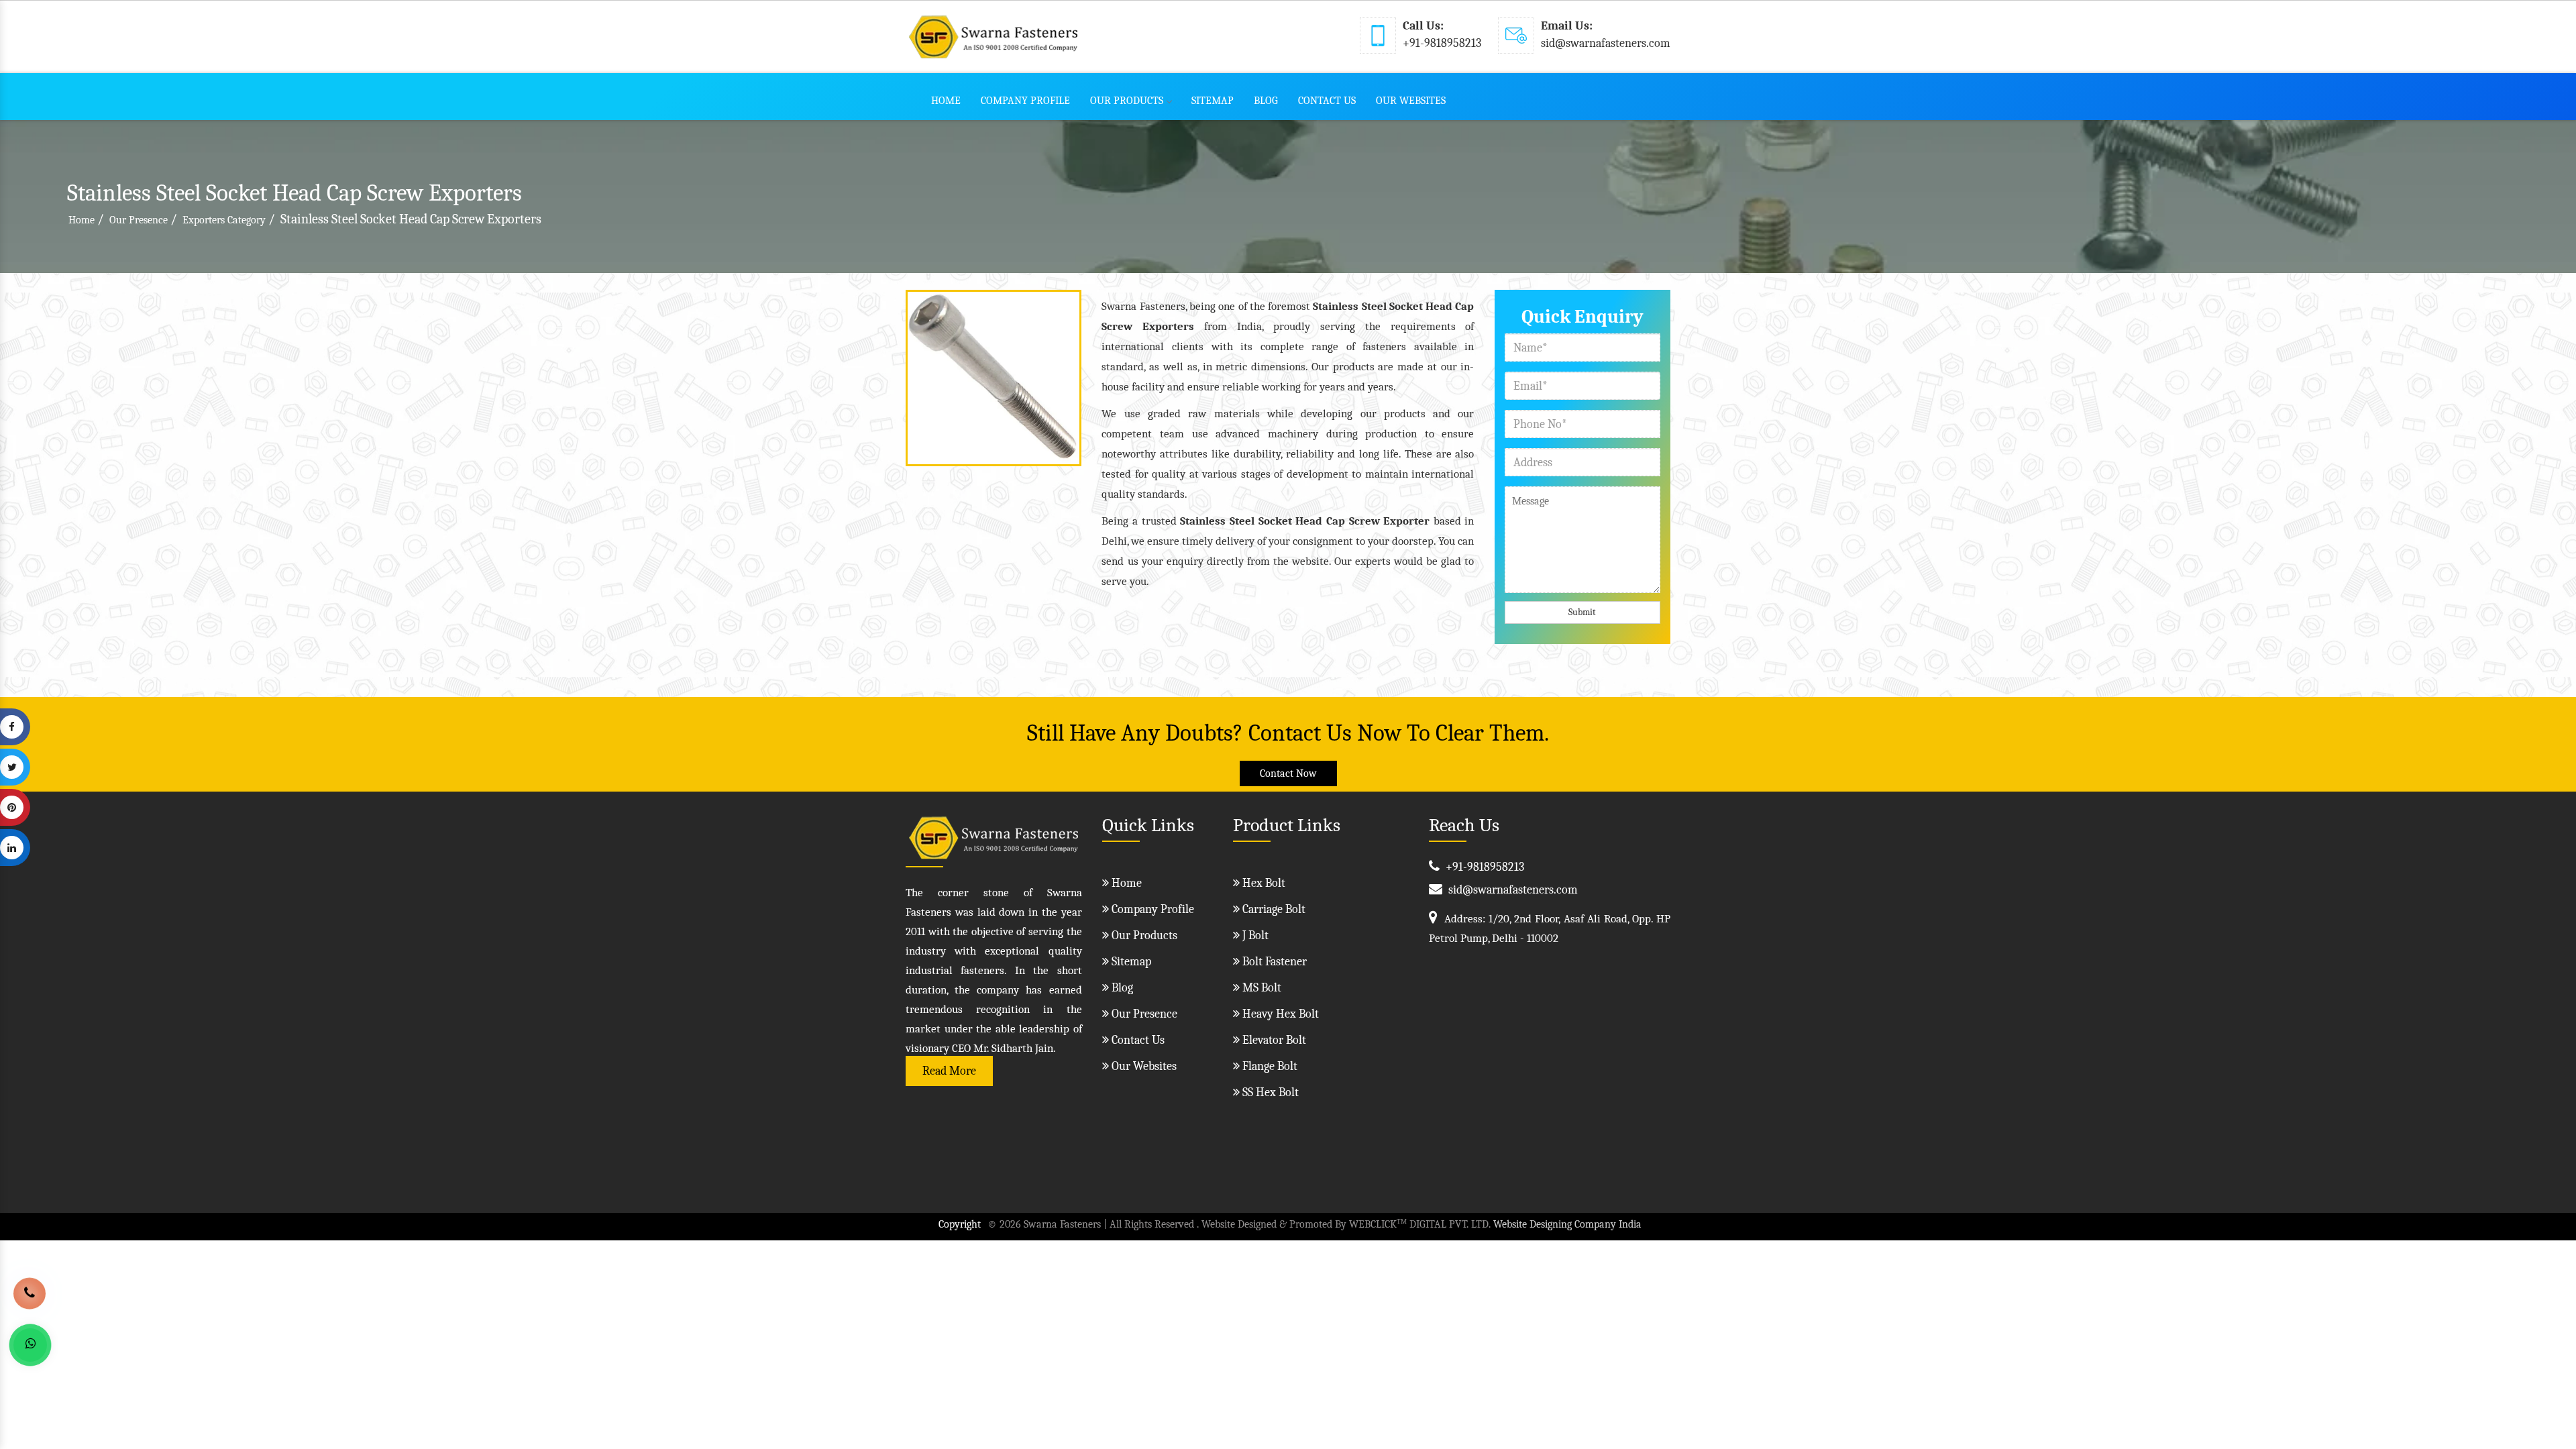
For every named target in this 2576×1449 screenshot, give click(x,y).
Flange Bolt (1269, 1066)
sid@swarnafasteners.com (1606, 43)
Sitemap (1213, 101)
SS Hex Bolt (1269, 1092)
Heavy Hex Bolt (1279, 1014)
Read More (949, 1071)
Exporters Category (224, 220)
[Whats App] (30, 1345)
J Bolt (1254, 935)
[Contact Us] (30, 1288)
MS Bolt (1260, 988)
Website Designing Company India (1567, 1224)
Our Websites (1411, 101)
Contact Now (1288, 773)
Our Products (1127, 101)
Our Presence (139, 220)
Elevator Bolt (1273, 1040)
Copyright (960, 1224)
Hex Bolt (1263, 883)
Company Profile (1025, 101)
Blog (1266, 101)
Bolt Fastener (1273, 962)
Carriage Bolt (1273, 909)
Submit (1582, 612)
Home (946, 101)
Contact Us (1327, 101)
